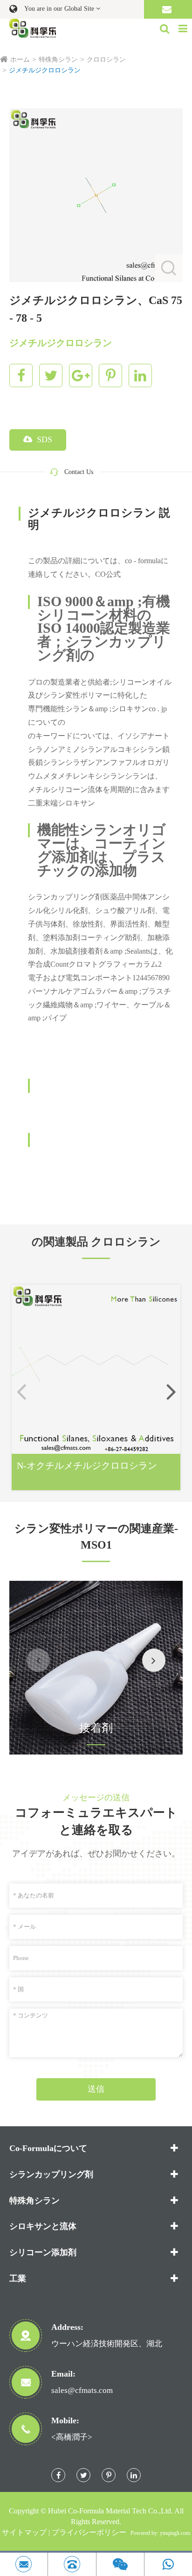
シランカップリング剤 (51, 2174)
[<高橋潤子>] (72, 2564)
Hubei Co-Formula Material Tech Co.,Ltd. (110, 2511)
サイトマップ (24, 2532)
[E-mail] (24, 2564)
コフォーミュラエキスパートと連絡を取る (96, 1821)
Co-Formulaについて (48, 2148)
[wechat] (120, 2564)
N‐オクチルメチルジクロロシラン (87, 1465)
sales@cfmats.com (82, 2390)
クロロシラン (106, 60)
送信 (96, 2089)
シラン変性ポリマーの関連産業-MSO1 (96, 1536)
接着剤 (96, 1728)
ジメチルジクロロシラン (45, 70)
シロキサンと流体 (43, 2226)
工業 (18, 2279)
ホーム (20, 60)
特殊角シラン (58, 60)
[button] (171, 1391)
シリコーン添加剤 (43, 2252)
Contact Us (79, 472)
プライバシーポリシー (89, 2532)
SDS (43, 439)
